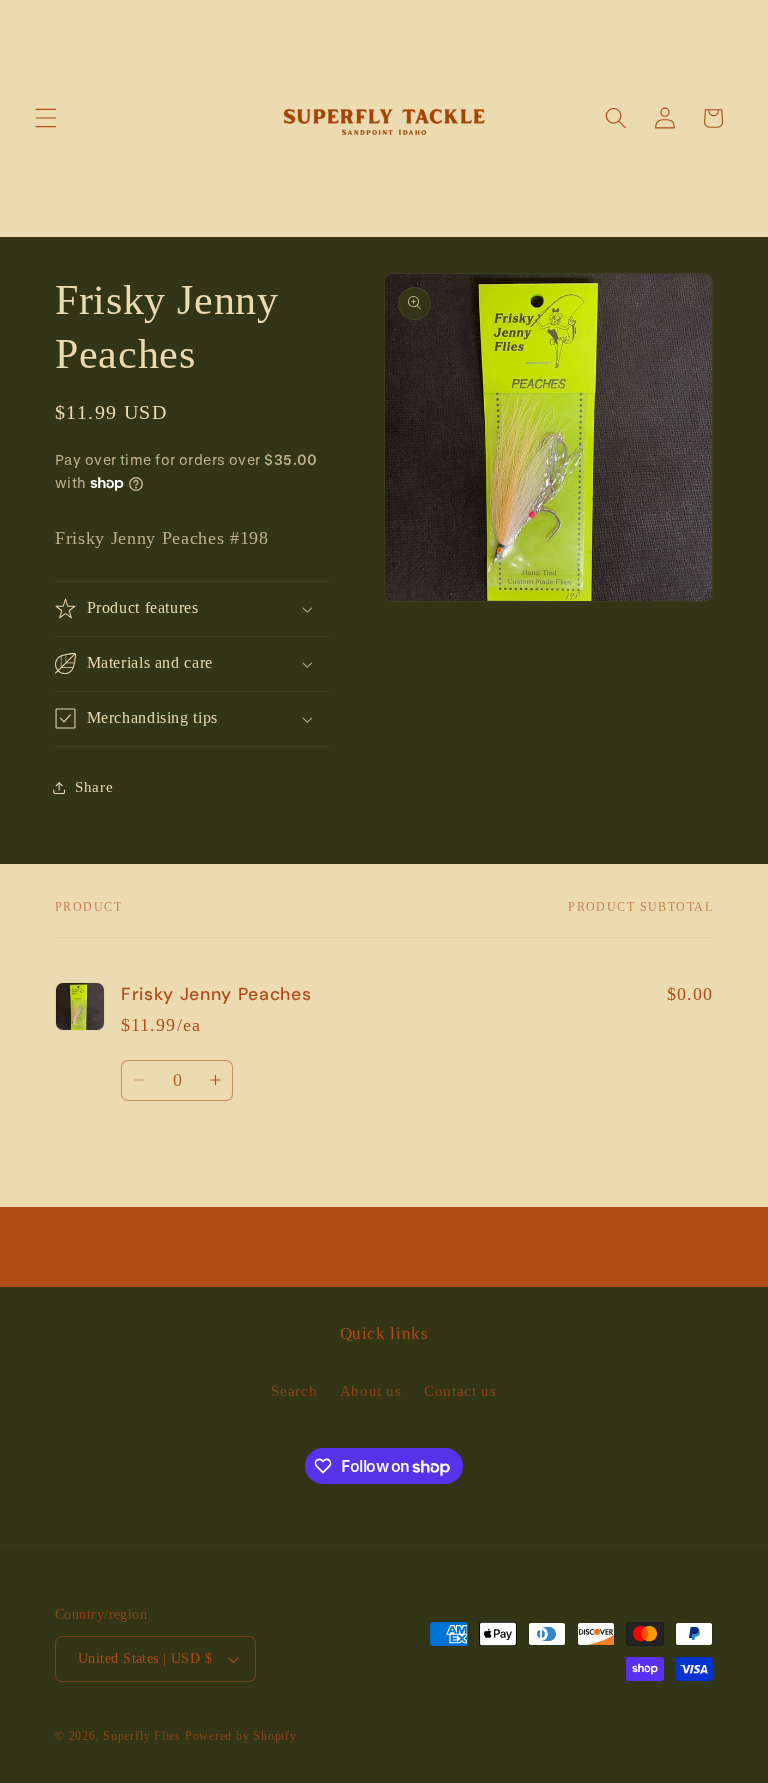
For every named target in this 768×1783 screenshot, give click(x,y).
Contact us (460, 1390)
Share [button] (94, 786)
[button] (46, 118)
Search (294, 1390)
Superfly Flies (142, 1736)
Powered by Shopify (241, 1736)
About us (371, 1390)
